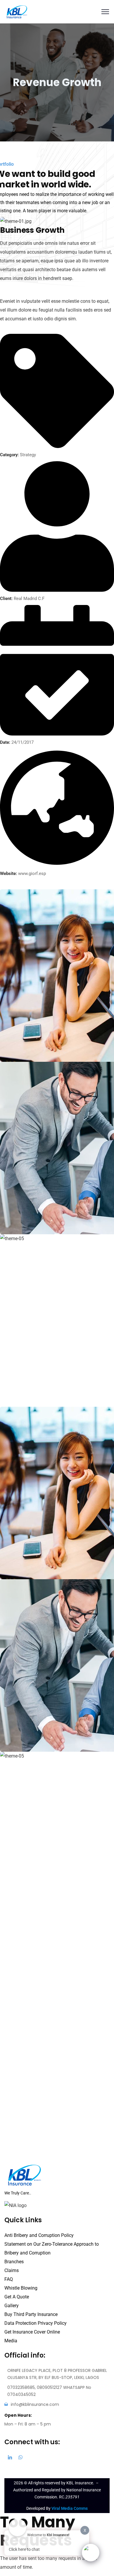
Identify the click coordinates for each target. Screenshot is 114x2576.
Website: (8, 874)
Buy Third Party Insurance (31, 2314)
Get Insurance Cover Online (32, 2332)
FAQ (9, 2279)
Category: (9, 455)
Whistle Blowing (21, 2288)
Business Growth (31, 1041)
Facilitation (21, 1395)
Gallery (12, 2306)
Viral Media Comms (70, 2508)
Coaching (19, 1050)
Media (11, 2341)
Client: (6, 599)
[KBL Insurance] (17, 11)
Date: (5, 742)
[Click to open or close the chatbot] (91, 2553)
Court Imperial (28, 1386)
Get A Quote (17, 2297)
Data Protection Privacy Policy (36, 2323)
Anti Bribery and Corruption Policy (39, 2235)
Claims (12, 2270)
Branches (14, 2262)
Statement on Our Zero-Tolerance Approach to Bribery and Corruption (52, 2248)
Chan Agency (27, 1213)
